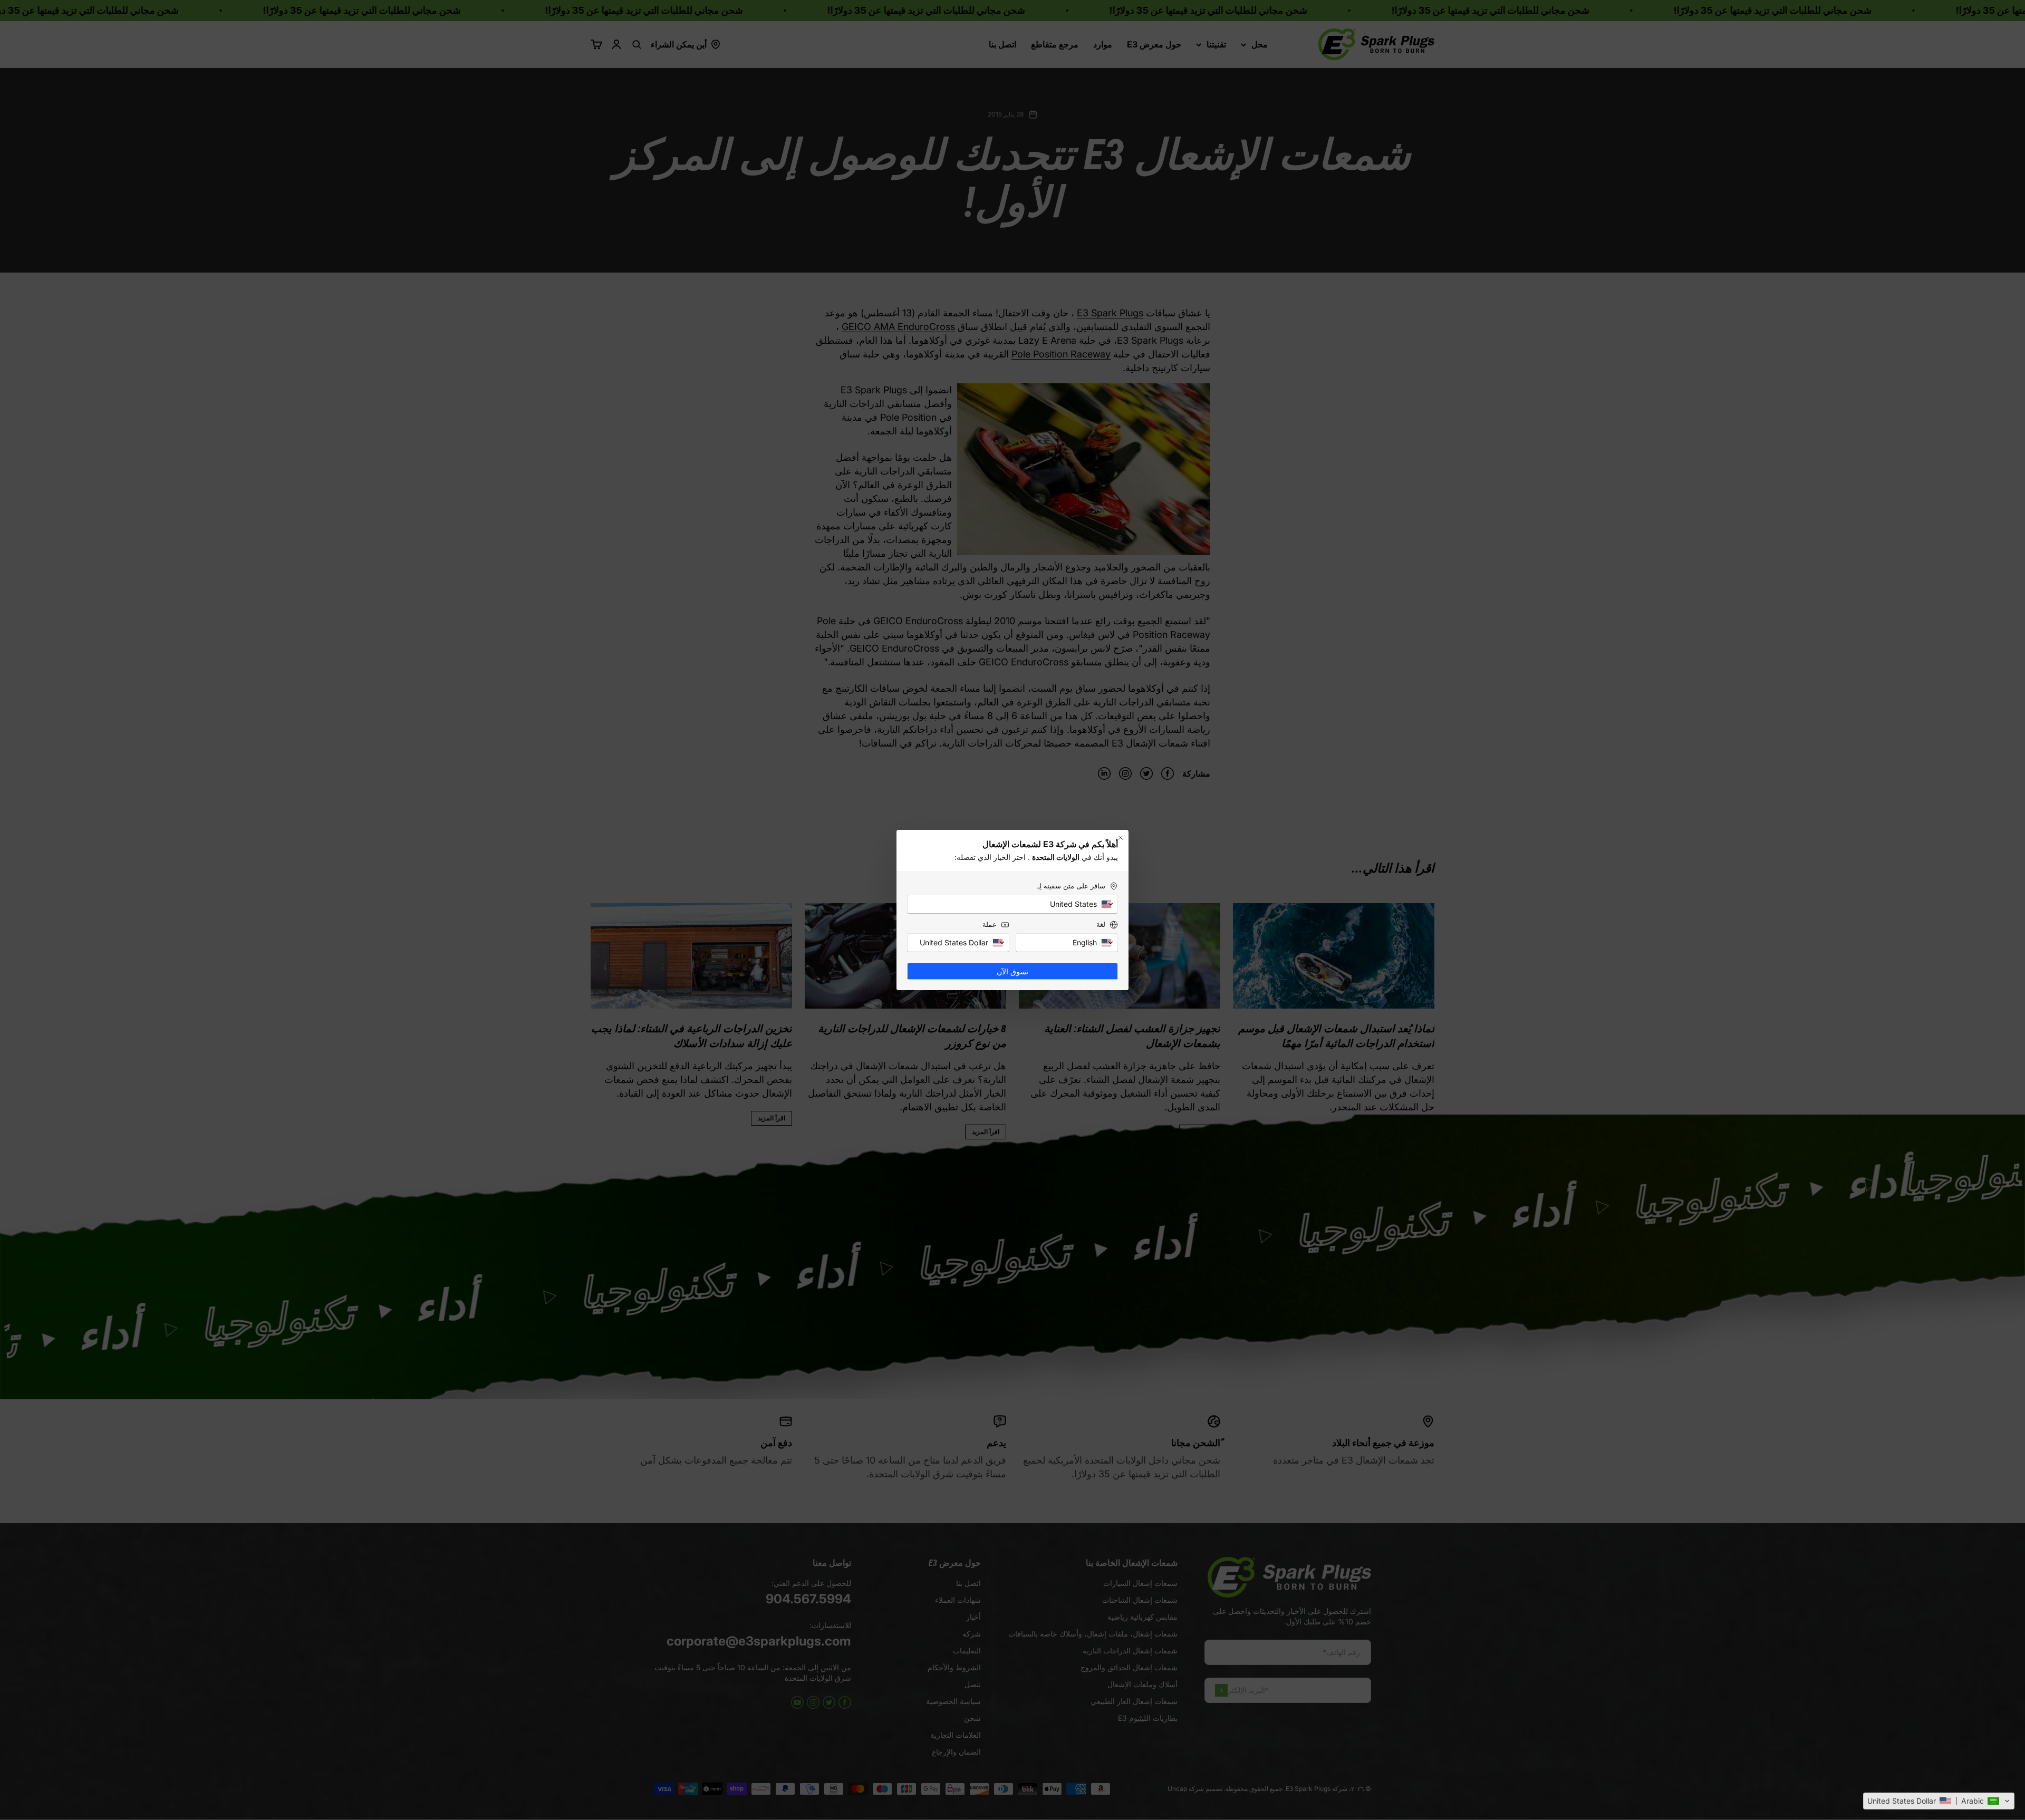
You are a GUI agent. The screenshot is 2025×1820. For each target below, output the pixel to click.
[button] (1939, 1801)
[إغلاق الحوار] (1121, 838)
